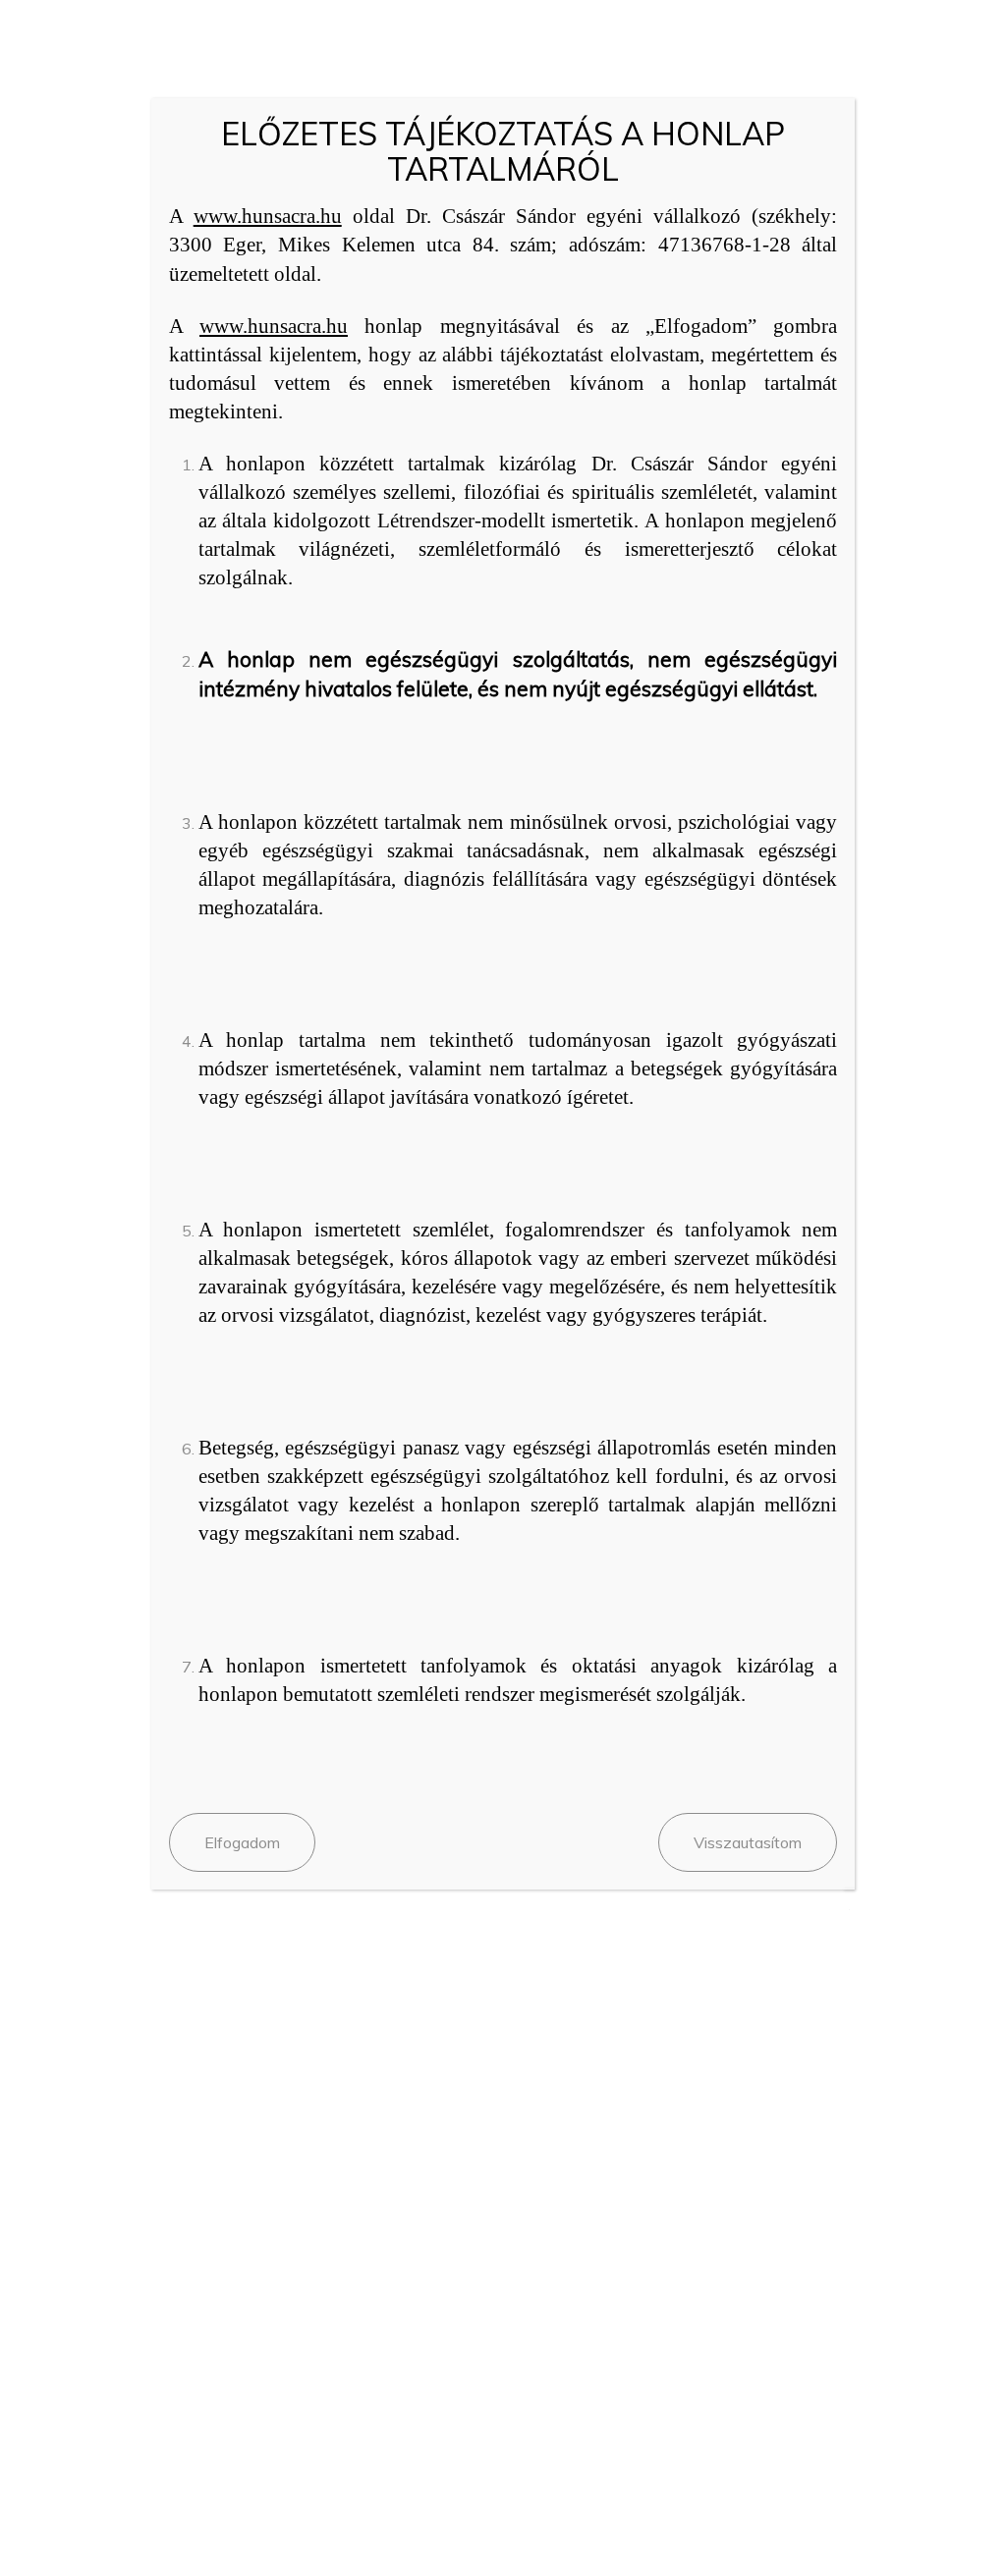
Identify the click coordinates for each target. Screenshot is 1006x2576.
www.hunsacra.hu (268, 216)
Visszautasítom (748, 1842)
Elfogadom (242, 1842)
